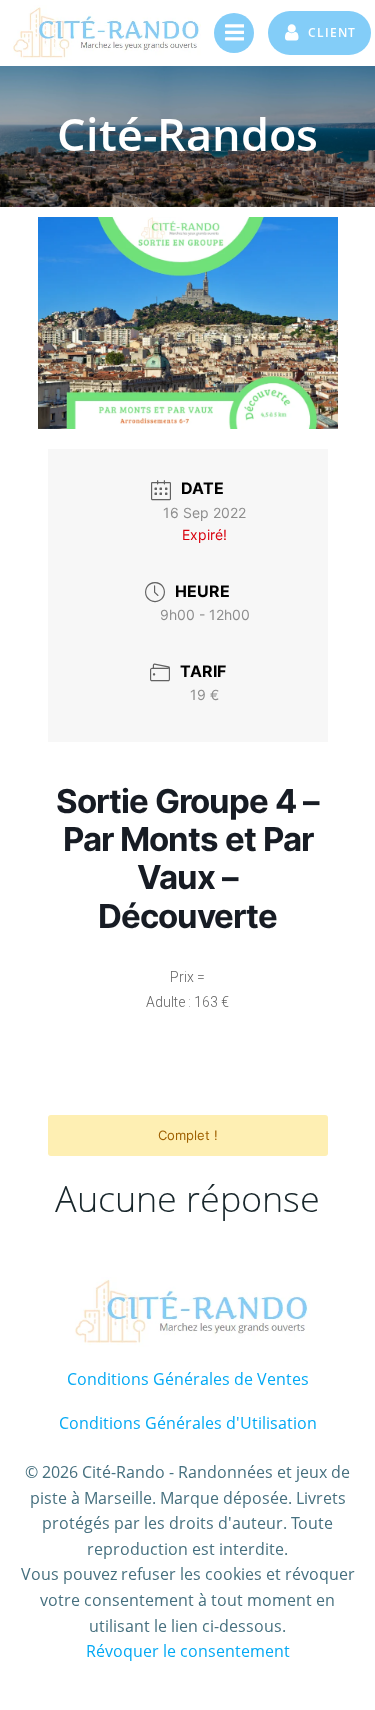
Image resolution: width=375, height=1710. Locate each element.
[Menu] (234, 33)
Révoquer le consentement (188, 1651)
